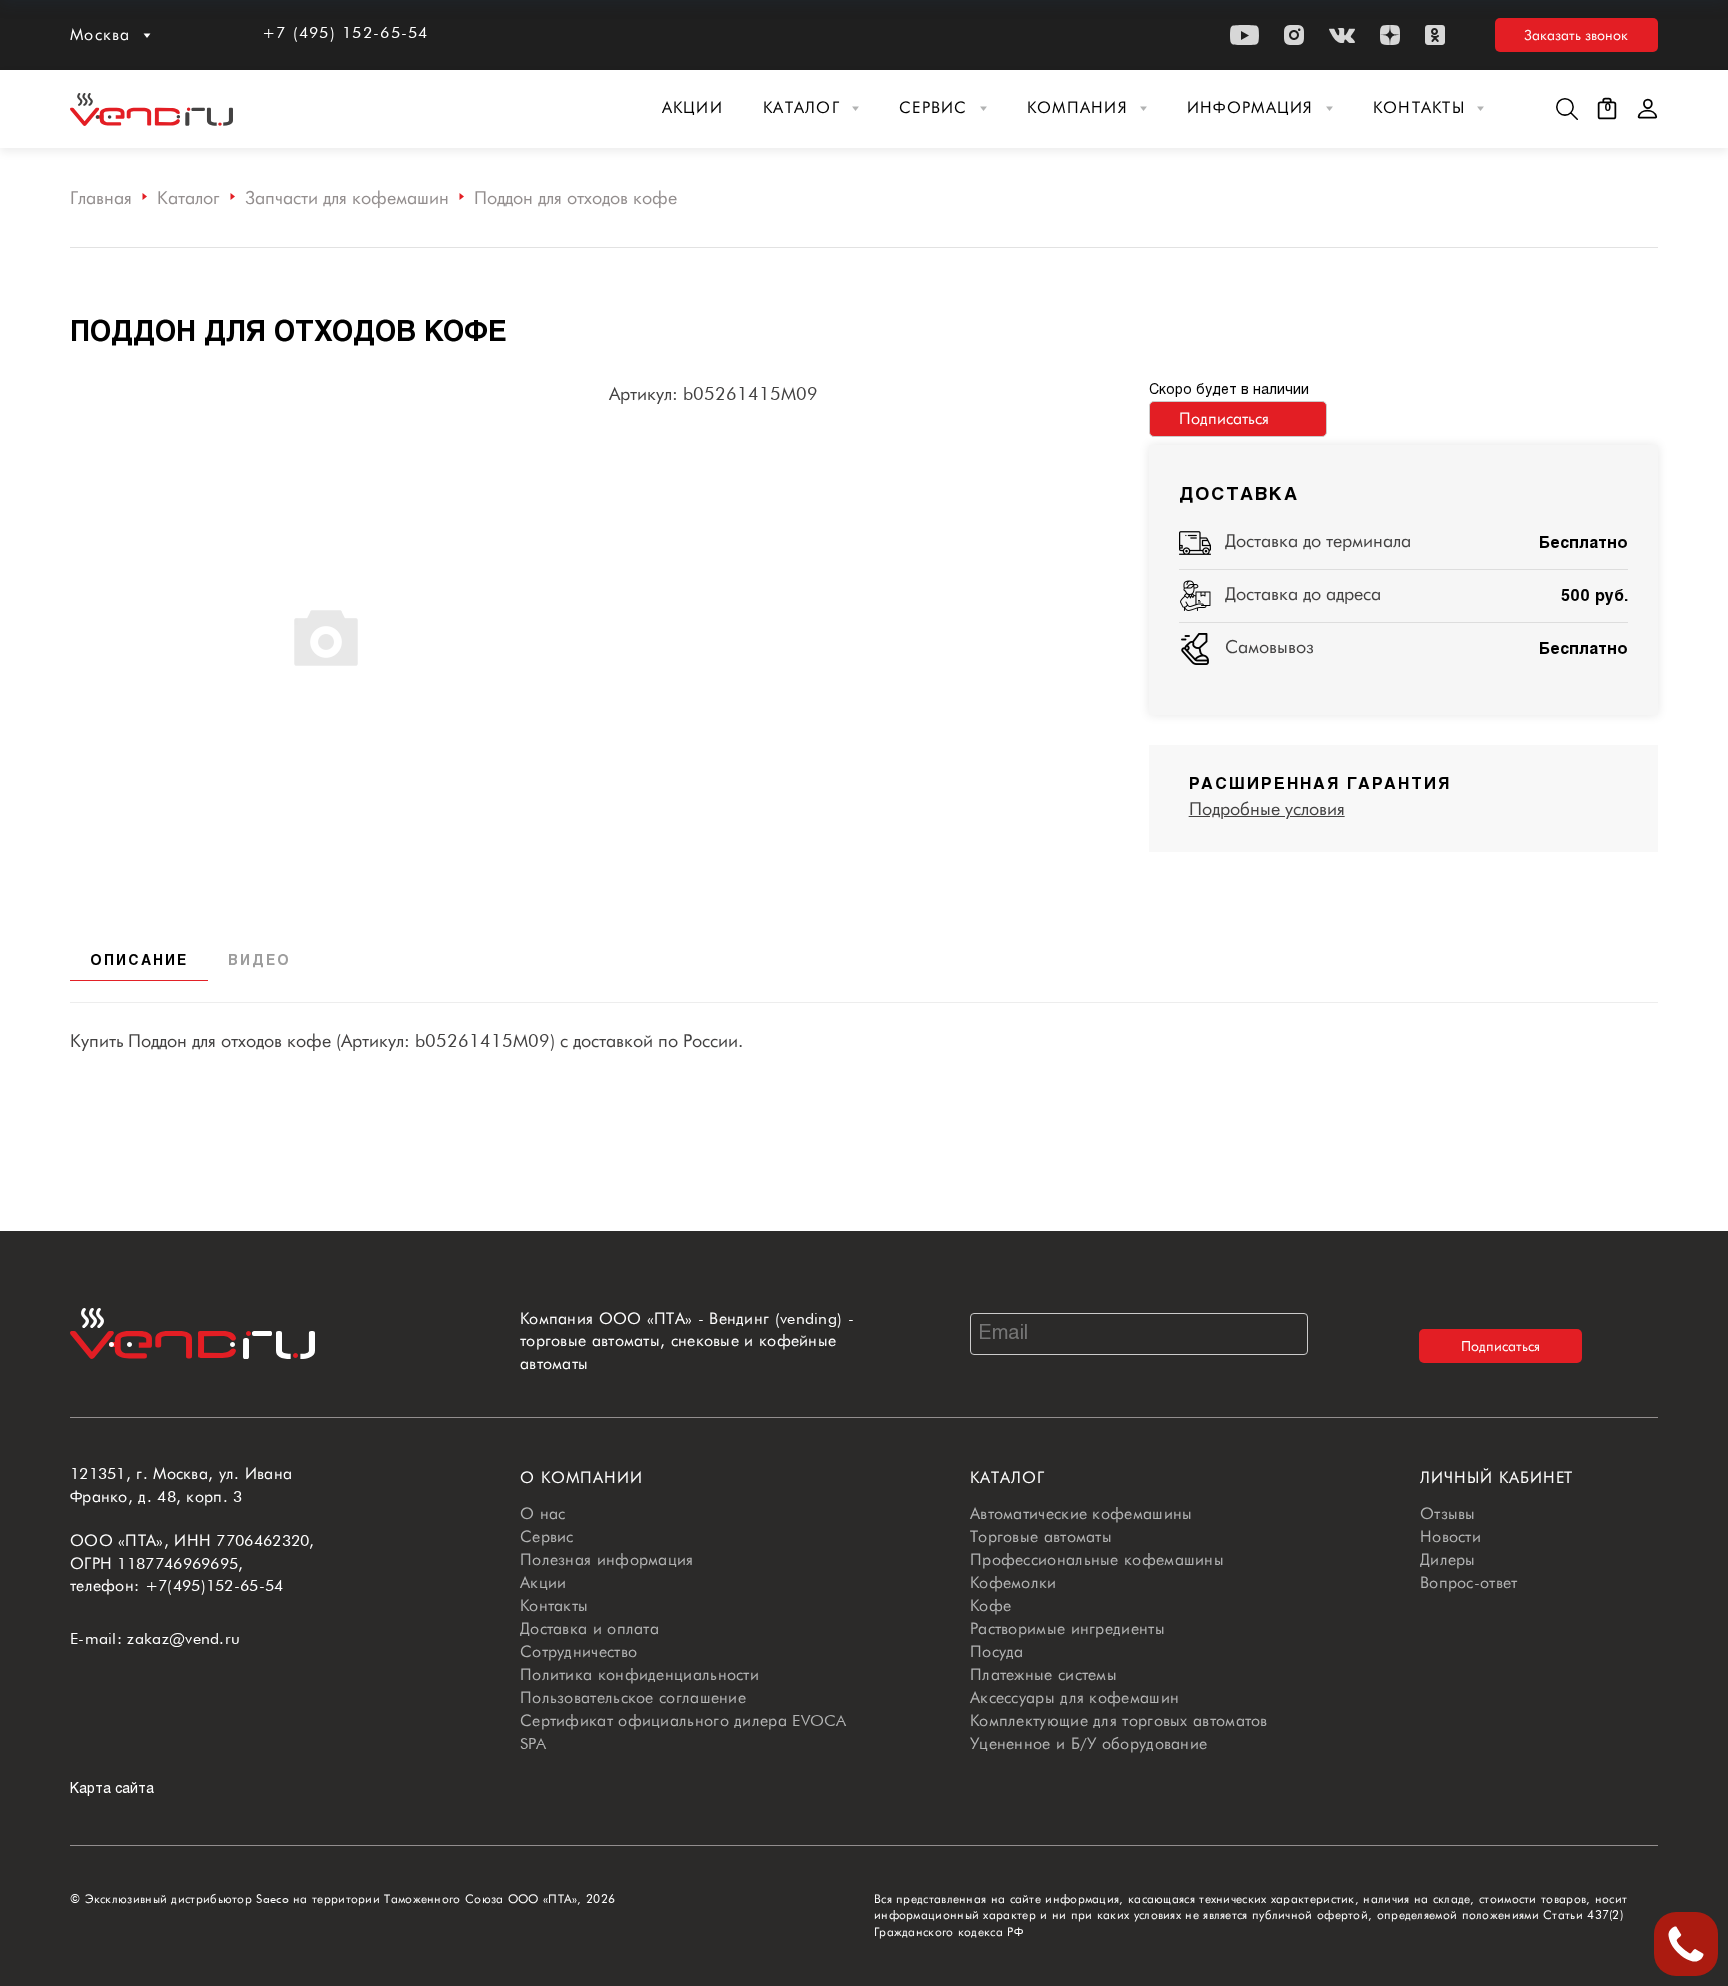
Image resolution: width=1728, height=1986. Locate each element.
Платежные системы (1043, 1674)
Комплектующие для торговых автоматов (1119, 1720)
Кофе (990, 1605)
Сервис (933, 107)
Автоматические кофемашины (1081, 1513)
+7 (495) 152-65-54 (345, 32)
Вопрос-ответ (1469, 1582)
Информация (1250, 107)
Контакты (1419, 107)
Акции (692, 107)
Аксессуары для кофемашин (1074, 1697)
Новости (1450, 1536)
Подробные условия (1267, 808)
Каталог (801, 107)
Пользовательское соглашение (633, 1697)
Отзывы (1448, 1513)
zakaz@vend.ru (183, 1638)
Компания (1077, 107)
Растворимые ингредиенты (1067, 1628)
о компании (581, 1477)
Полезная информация (607, 1559)
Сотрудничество (578, 1651)
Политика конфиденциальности (639, 1674)
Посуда (997, 1651)
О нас (543, 1513)
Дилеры (1448, 1559)
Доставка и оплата (589, 1628)
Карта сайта (112, 1789)
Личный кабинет (1496, 1477)
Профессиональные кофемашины (1097, 1559)
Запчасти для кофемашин (347, 197)
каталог (1007, 1477)
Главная (101, 197)
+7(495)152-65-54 (214, 1585)
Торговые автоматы (1041, 1536)
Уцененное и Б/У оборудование (1088, 1743)
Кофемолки (1013, 1582)
